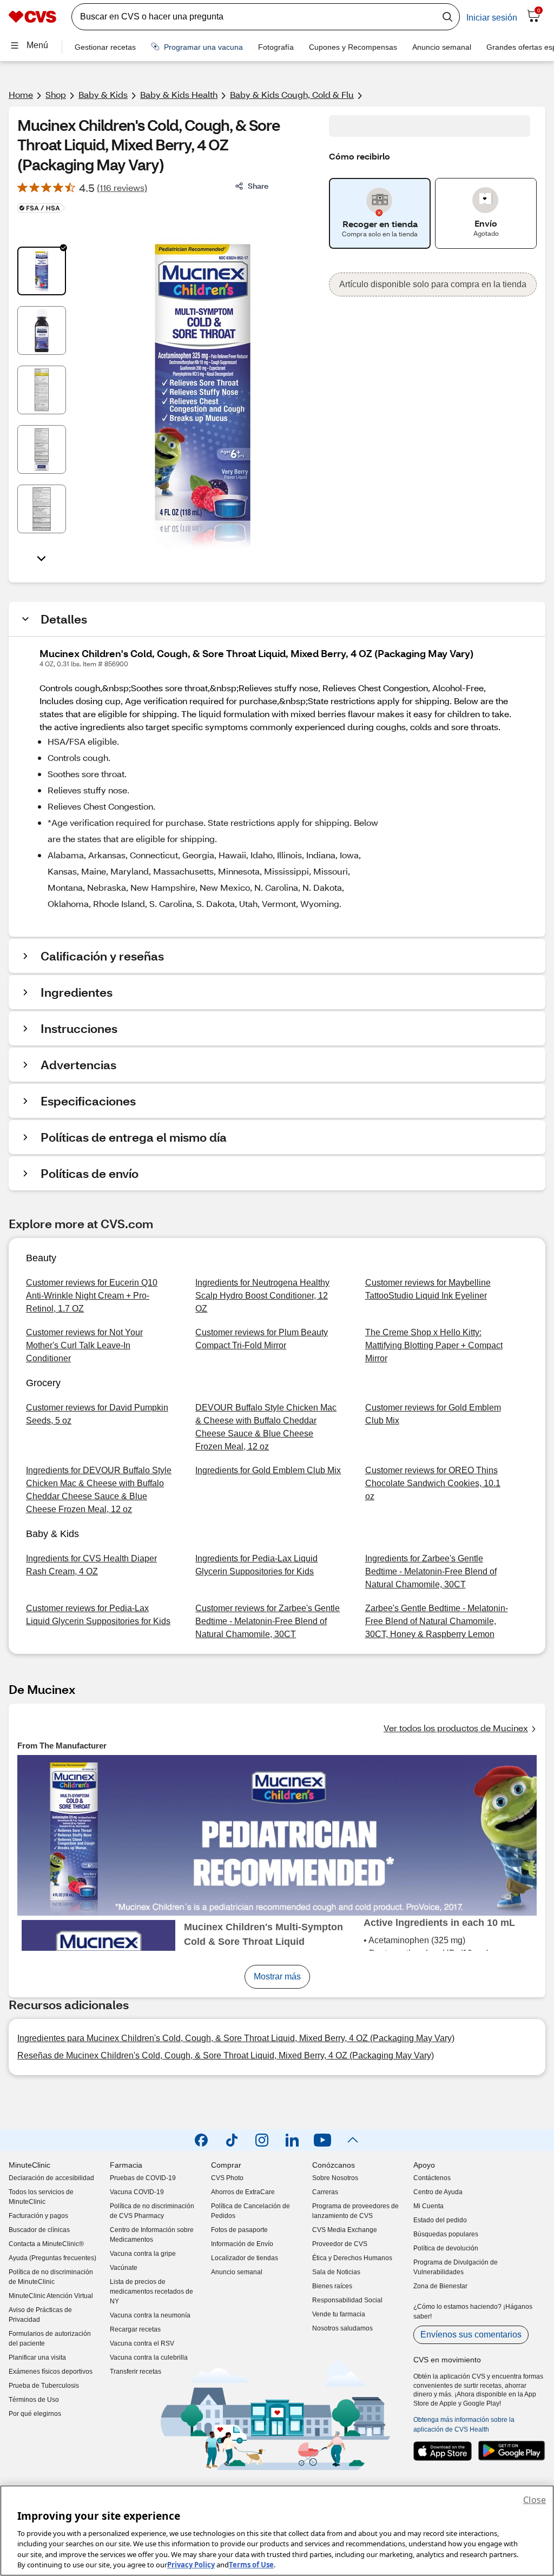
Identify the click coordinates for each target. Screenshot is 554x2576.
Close (535, 2500)
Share (258, 186)
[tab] (42, 271)
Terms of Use (251, 2565)
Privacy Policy (191, 2565)
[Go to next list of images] (42, 558)
